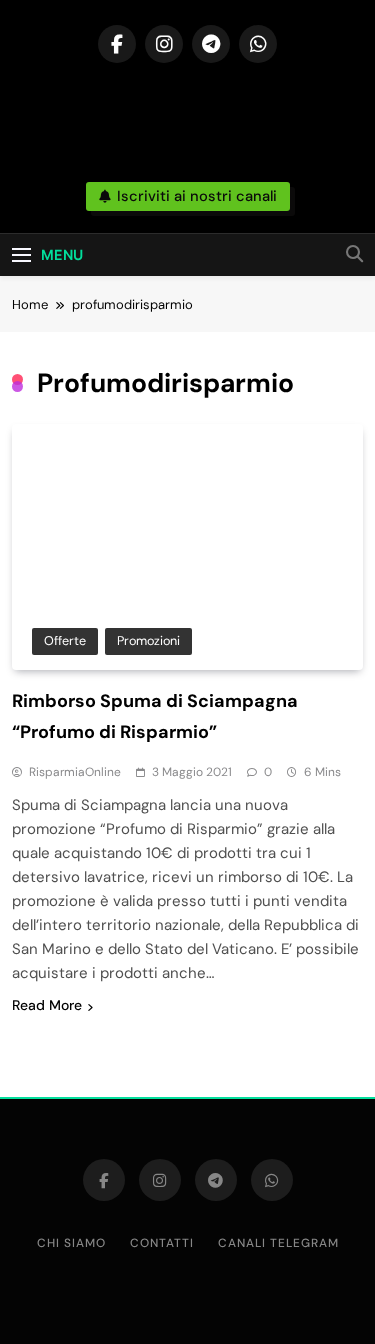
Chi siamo (71, 1243)
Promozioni (148, 640)
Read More (47, 1005)
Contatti (162, 1243)
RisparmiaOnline (75, 772)
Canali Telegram (278, 1243)
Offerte (65, 640)
